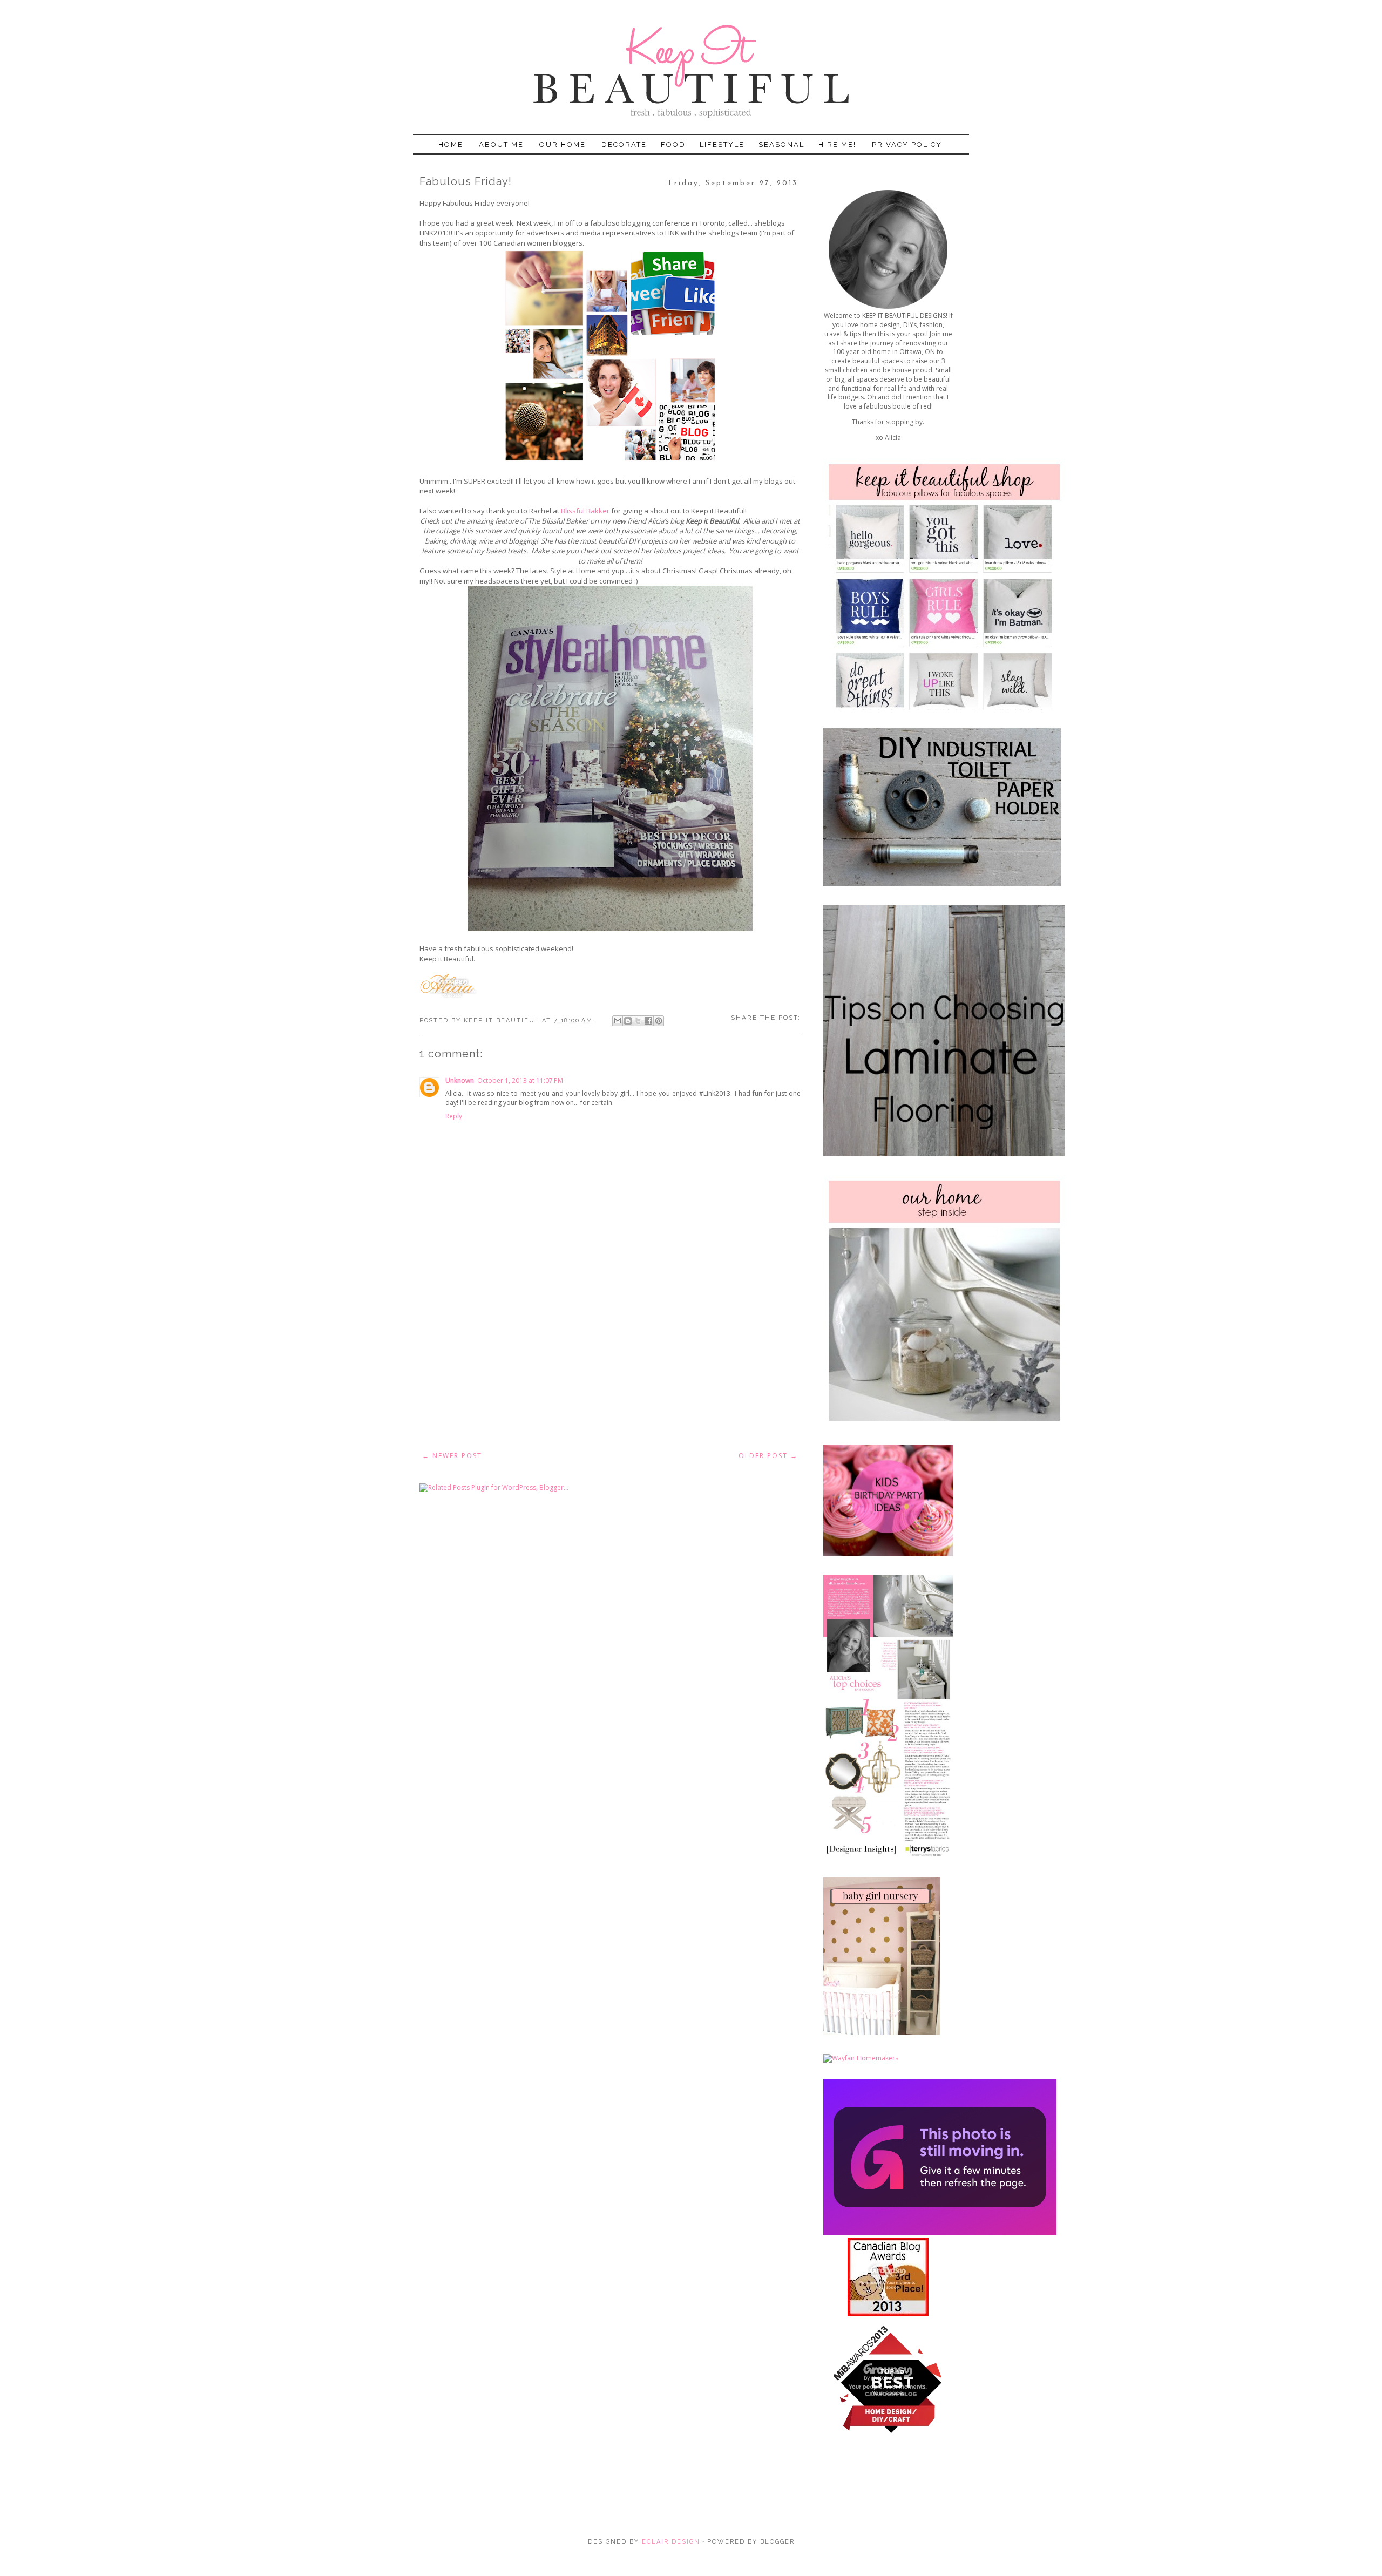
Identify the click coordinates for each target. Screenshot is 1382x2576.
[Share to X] (638, 1021)
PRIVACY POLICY (907, 144)
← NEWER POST (452, 1456)
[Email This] (618, 1021)
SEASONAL (781, 144)
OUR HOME (563, 144)
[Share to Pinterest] (659, 1021)
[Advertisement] (610, 1363)
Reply (454, 1116)
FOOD (673, 144)
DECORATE (624, 144)
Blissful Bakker (585, 511)
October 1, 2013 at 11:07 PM (520, 1080)
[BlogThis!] (628, 1021)
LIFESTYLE (722, 144)
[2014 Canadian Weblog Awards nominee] (940, 2232)
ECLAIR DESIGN (670, 2542)
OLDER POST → (768, 1456)
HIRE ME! (837, 144)
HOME (451, 144)
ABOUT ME (501, 144)
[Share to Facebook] (648, 1021)
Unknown (460, 1080)
